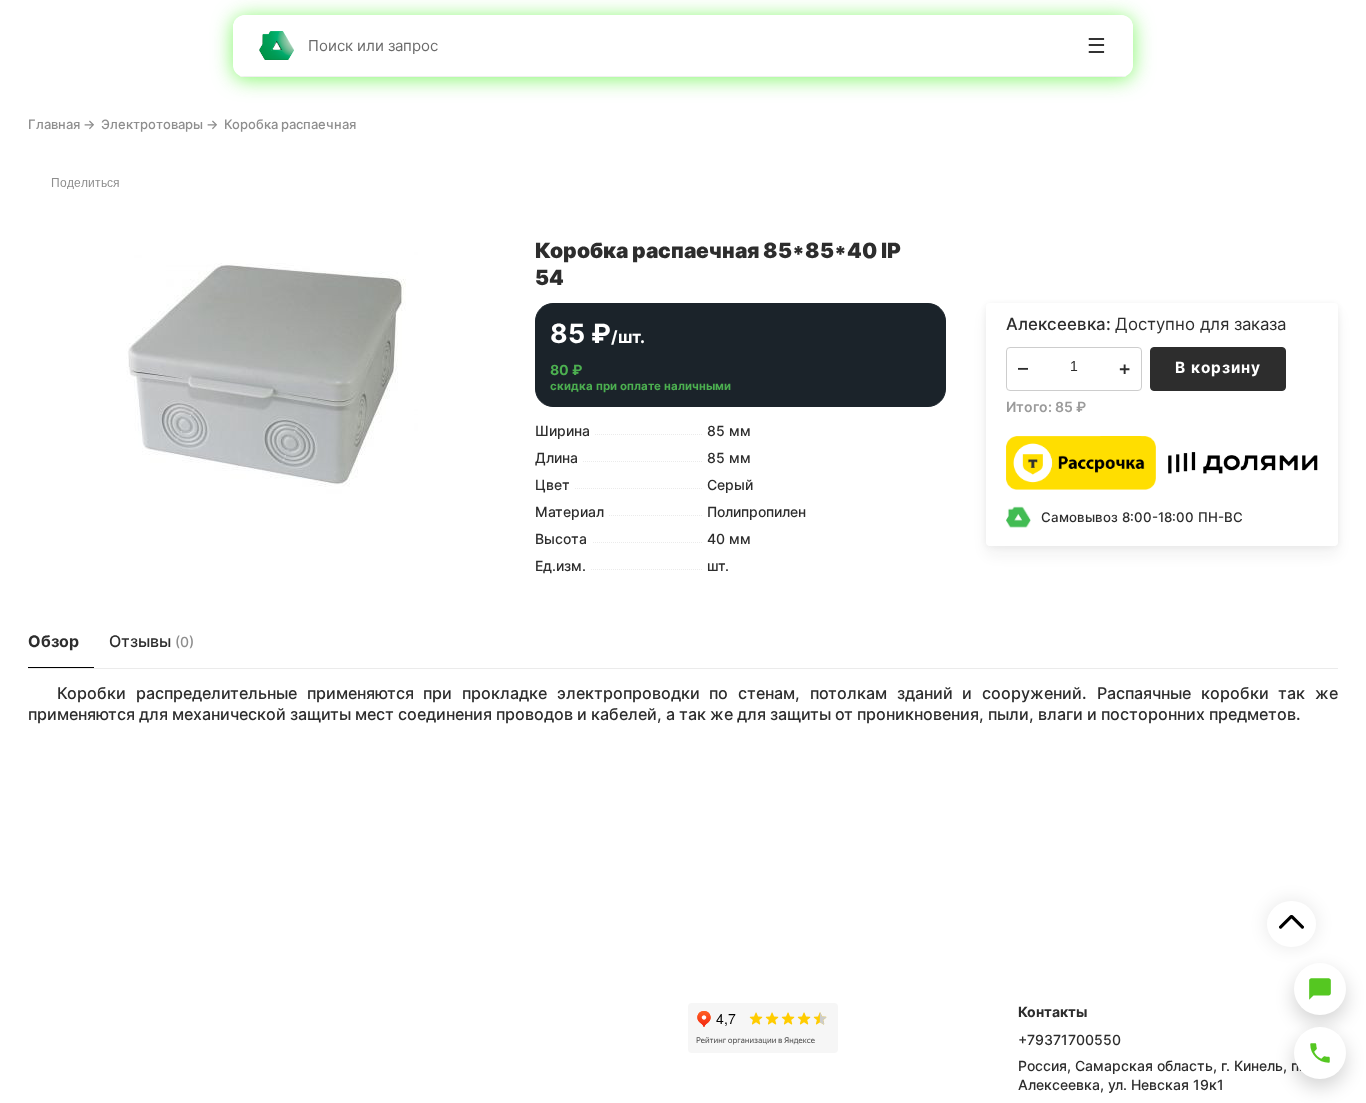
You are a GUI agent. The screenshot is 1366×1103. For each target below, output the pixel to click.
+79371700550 (1069, 1039)
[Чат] (1320, 989)
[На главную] (276, 45)
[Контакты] (1320, 1053)
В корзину (1218, 367)
